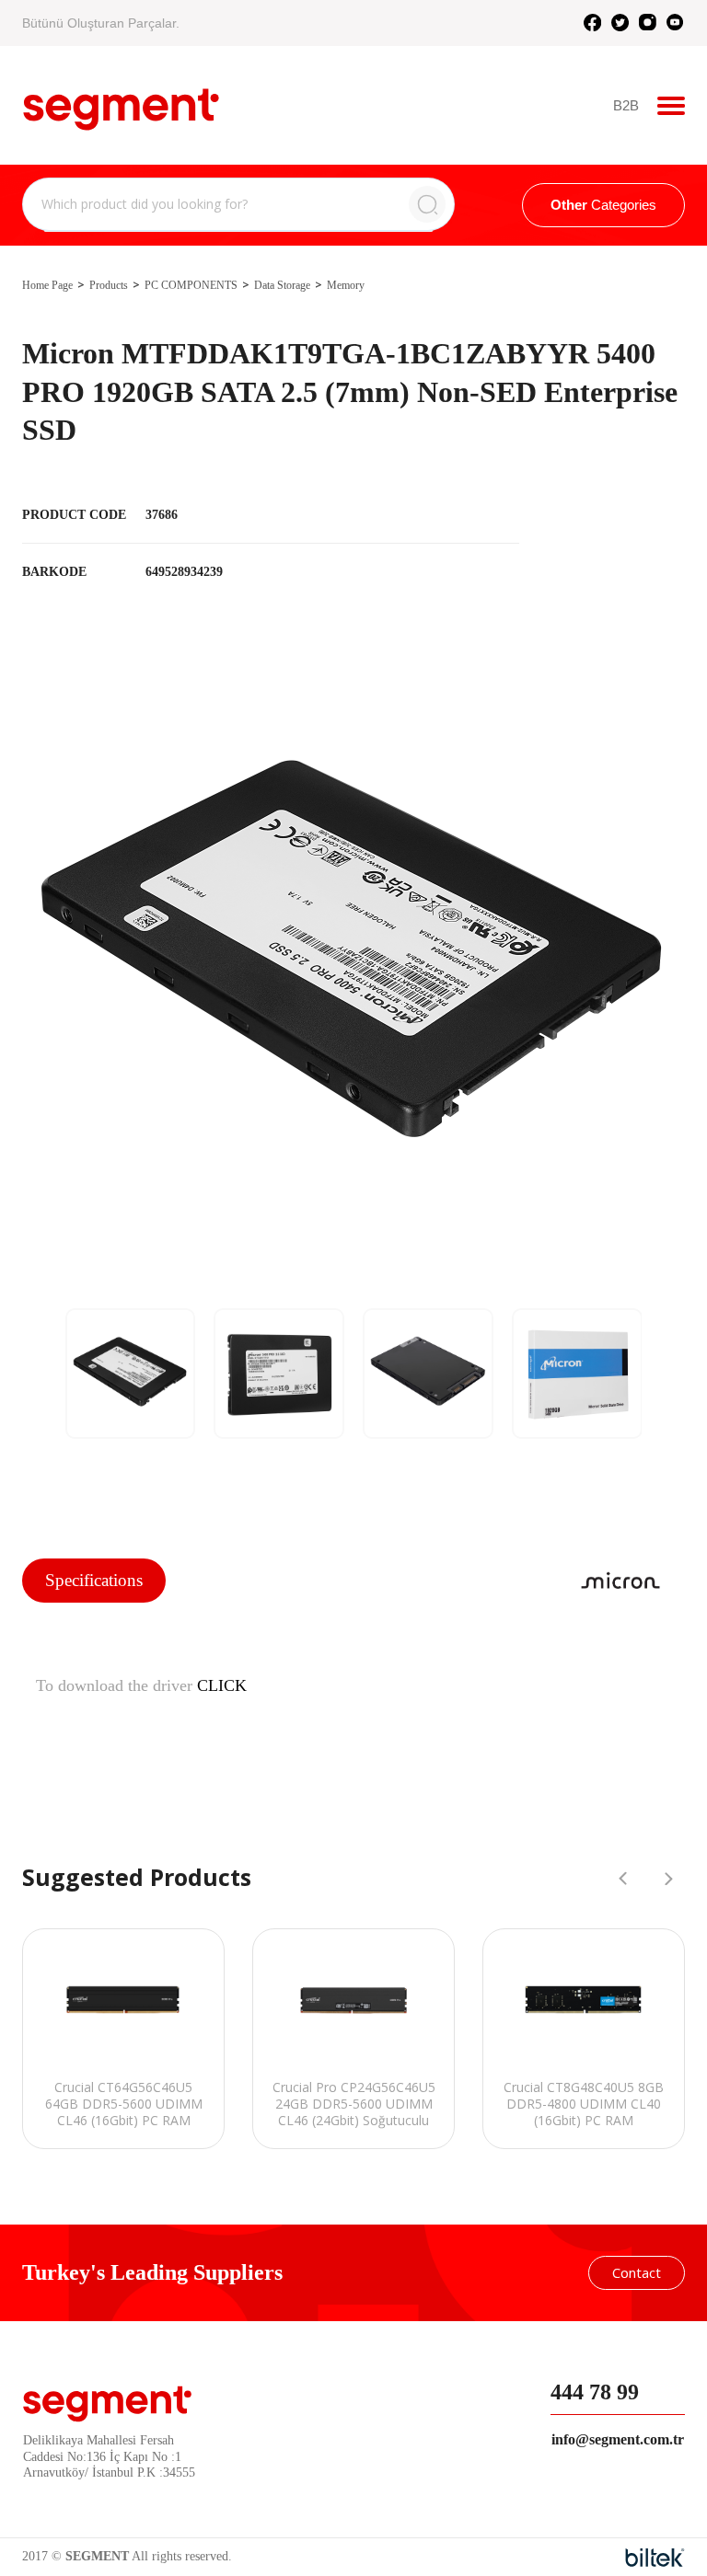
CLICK (222, 1685)
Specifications (94, 1580)
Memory (346, 285)
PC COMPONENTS (191, 285)
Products (109, 285)
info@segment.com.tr (618, 2439)
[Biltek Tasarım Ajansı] (655, 2558)
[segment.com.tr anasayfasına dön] (121, 103)
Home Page (47, 285)
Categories (603, 205)
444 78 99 (595, 2392)
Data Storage (282, 285)
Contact (637, 2272)
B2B (626, 105)
